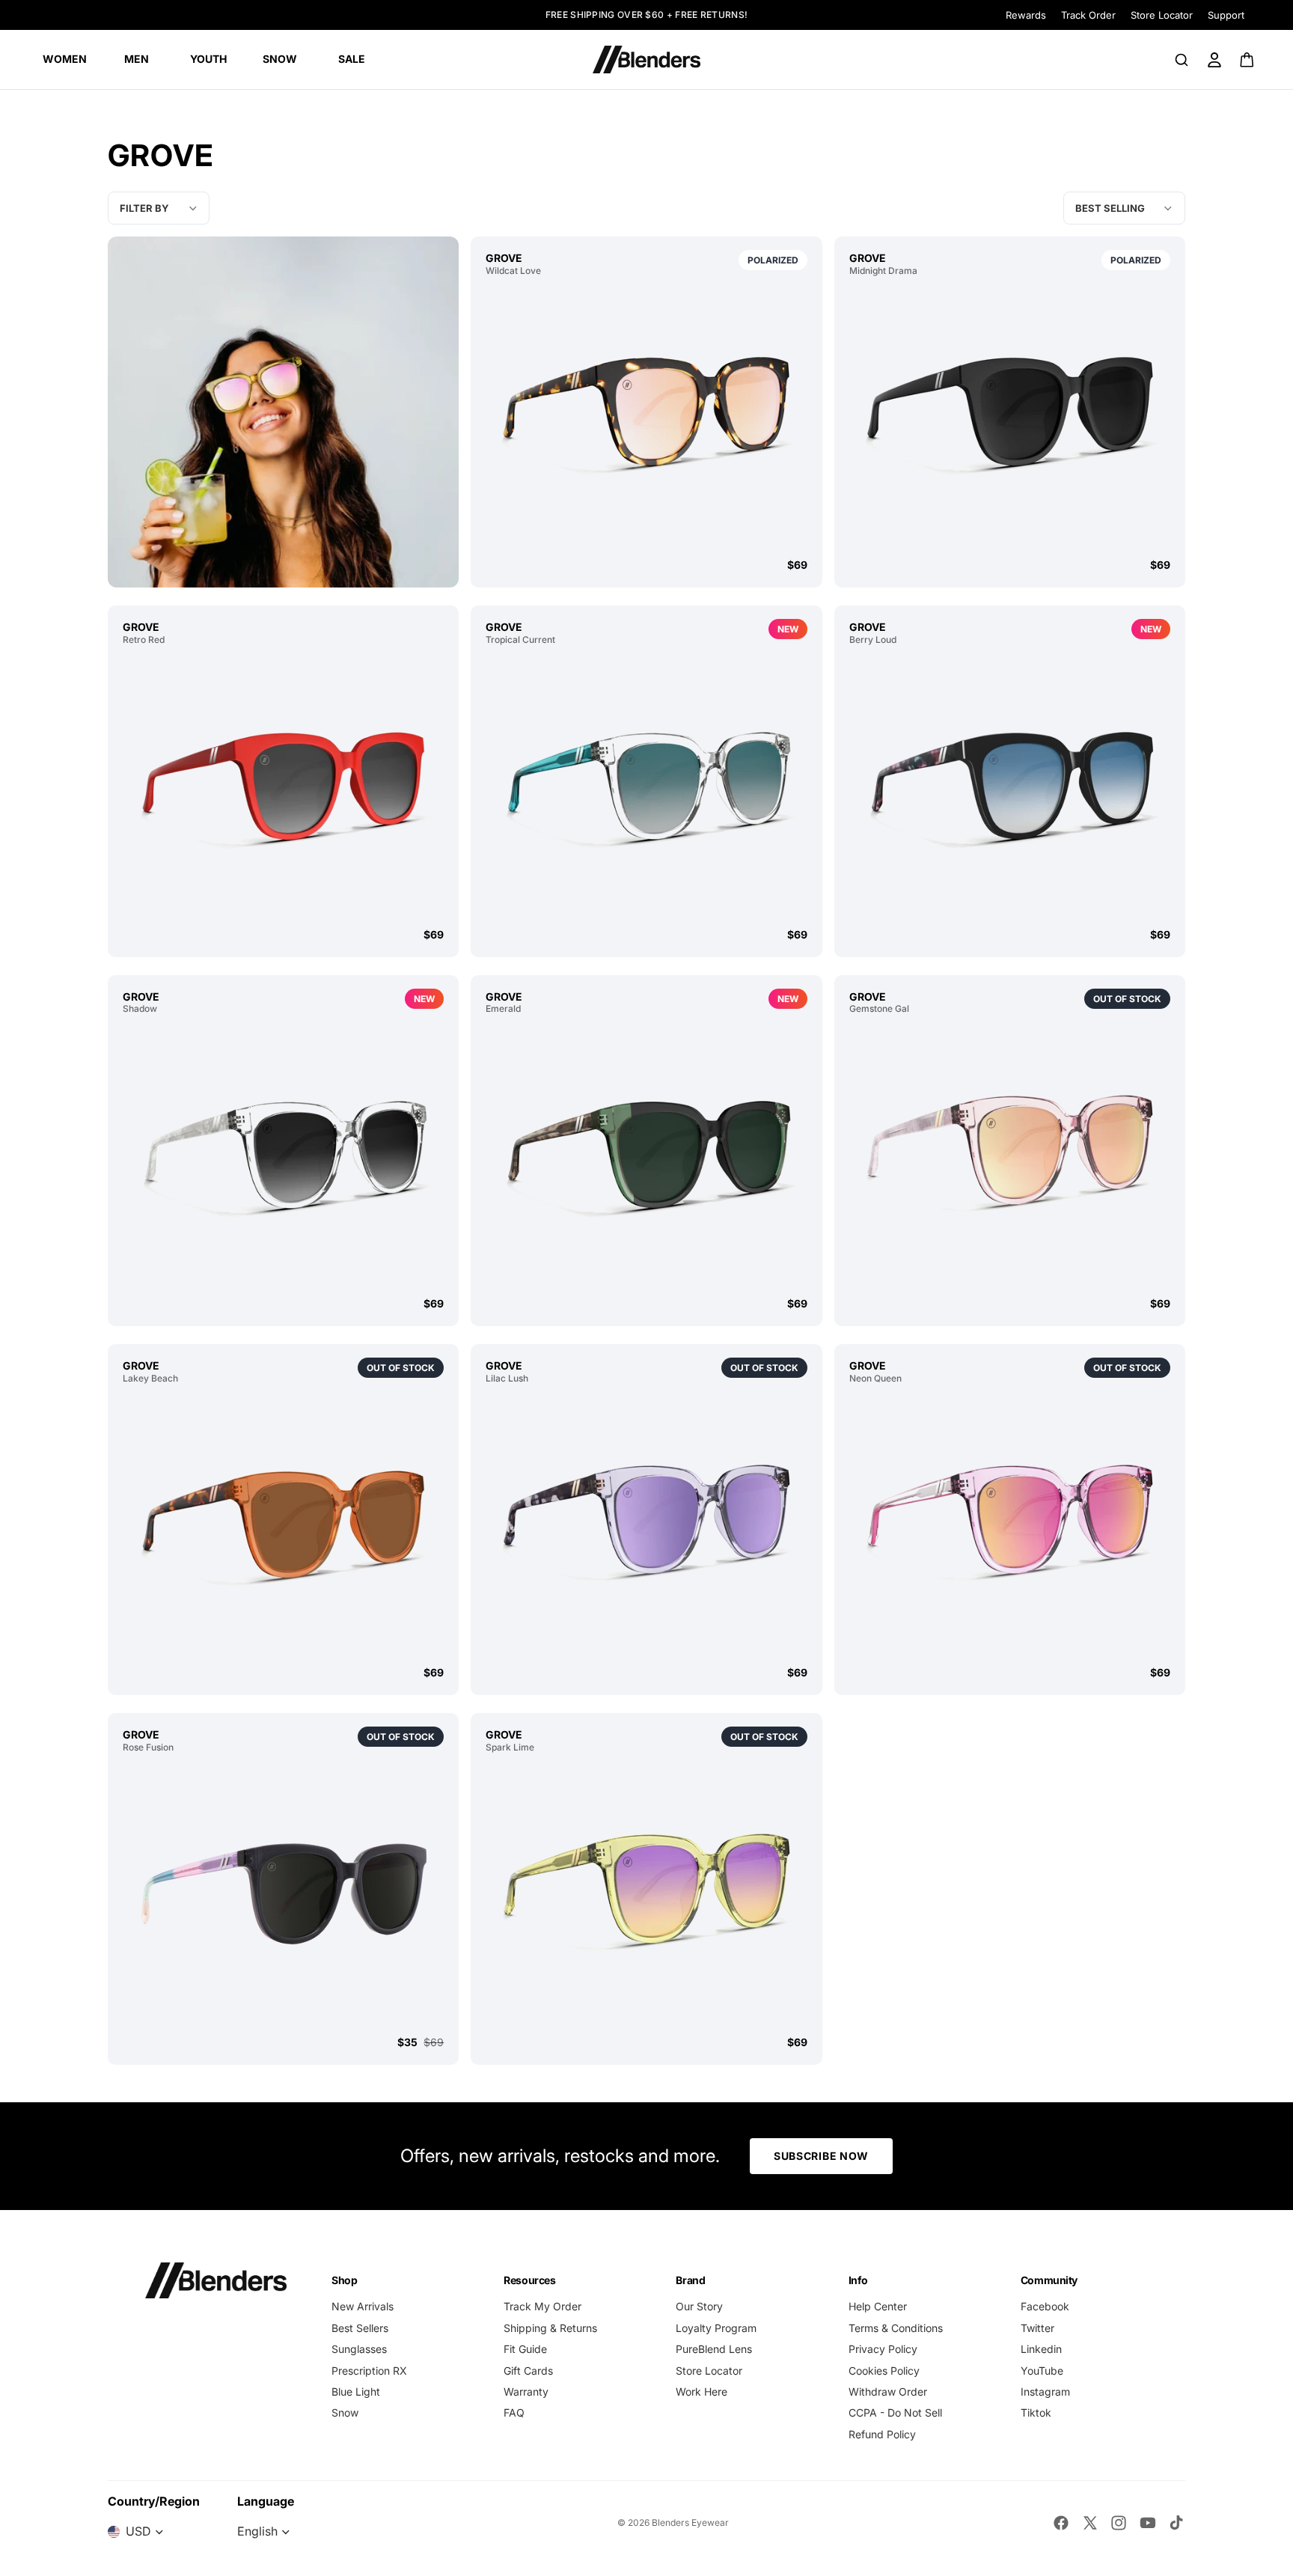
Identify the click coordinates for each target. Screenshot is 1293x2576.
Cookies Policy (884, 2371)
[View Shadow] (283, 1155)
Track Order (1088, 15)
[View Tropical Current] (646, 786)
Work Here (701, 2392)
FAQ (514, 2412)
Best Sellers (360, 2328)
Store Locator (1162, 15)
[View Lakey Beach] (283, 1525)
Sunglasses (359, 2349)
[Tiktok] (1176, 2523)
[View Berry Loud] (1010, 786)
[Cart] (1248, 60)
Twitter (1037, 2328)
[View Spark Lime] (646, 1894)
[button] (1124, 208)
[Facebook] (1061, 2523)
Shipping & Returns (550, 2328)
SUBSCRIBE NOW (821, 2156)
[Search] (1182, 60)
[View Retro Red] (283, 786)
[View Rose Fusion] (283, 1894)
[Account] (1214, 60)
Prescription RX (369, 2371)
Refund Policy (882, 2434)
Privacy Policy (883, 2349)
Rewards (1026, 15)
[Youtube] (1148, 2523)
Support (1226, 15)
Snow (345, 2412)
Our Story (699, 2306)
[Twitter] (1090, 2523)
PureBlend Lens (714, 2349)
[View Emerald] (646, 1155)
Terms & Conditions (896, 2328)
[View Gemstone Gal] (1010, 1155)
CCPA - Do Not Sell (895, 2412)
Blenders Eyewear (690, 2522)
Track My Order (542, 2306)
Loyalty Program (716, 2328)
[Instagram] (1119, 2523)
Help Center (878, 2306)
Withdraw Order (888, 2392)
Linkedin (1041, 2349)
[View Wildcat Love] (646, 417)
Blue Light (356, 2392)
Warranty (526, 2392)
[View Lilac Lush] (646, 1525)
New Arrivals (363, 2306)
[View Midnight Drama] (1010, 417)
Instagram (1045, 2392)
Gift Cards (528, 2371)
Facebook (1045, 2306)
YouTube (1042, 2371)
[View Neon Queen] (1010, 1525)
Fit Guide (525, 2349)
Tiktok (1036, 2412)
